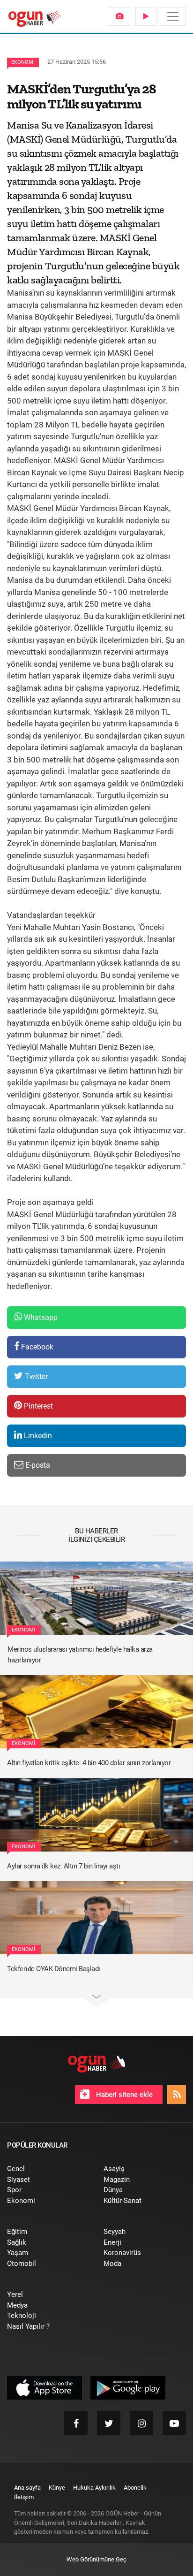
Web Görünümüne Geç (96, 2559)
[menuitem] (119, 16)
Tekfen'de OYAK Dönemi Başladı (54, 1969)
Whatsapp (40, 1317)
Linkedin (37, 1436)
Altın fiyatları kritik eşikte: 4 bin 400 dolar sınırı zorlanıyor (89, 1763)
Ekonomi (23, 62)
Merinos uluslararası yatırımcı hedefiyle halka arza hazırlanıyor (80, 1655)
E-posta (37, 1465)
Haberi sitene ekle (123, 2095)
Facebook (36, 1347)
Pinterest (37, 1406)
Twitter (35, 1376)
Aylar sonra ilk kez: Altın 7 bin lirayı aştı (63, 1866)
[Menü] (173, 16)
